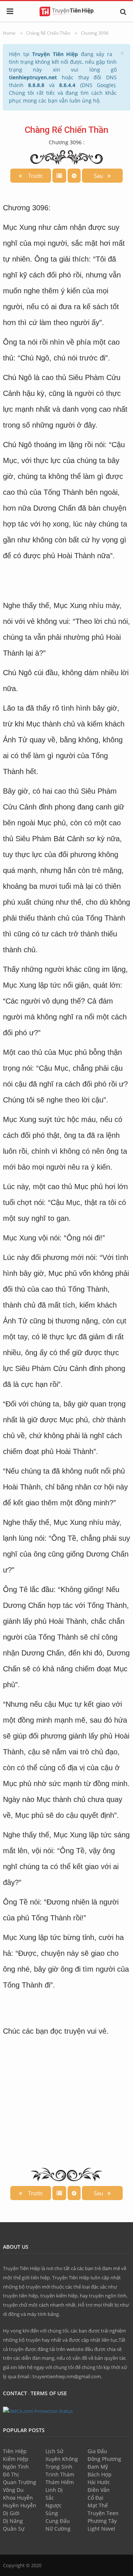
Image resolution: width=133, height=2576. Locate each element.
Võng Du (13, 2490)
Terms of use (49, 2393)
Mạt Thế (98, 2505)
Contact (15, 2393)
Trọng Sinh (59, 2467)
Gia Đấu (97, 2451)
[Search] (123, 11)
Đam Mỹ (98, 2467)
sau (101, 176)
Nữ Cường (58, 2529)
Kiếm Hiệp (16, 2459)
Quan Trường (20, 2482)
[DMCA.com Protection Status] (38, 2411)
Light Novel (101, 2529)
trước (35, 176)
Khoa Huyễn (18, 2498)
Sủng (52, 2513)
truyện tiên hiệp (21, 2296)
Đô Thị (11, 2474)
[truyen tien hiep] (66, 11)
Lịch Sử (54, 2451)
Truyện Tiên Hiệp (22, 2268)
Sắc (50, 2498)
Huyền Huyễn (20, 2505)
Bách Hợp (100, 2474)
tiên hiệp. (41, 2278)
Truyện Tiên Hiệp (71, 2278)
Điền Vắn (99, 2490)
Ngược (54, 2505)
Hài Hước (99, 2482)
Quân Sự (14, 2529)
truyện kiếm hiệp (59, 2296)
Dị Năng (13, 2521)
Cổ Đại (96, 2498)
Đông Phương (104, 2459)
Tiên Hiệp (15, 2451)
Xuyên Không (62, 2459)
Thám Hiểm (60, 2482)
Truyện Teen (103, 2513)
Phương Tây (102, 2521)
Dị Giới (11, 2513)
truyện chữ (15, 2305)
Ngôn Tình (16, 2467)
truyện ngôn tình (108, 2296)
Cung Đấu (58, 2521)
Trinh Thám (60, 2474)
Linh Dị (54, 2490)
